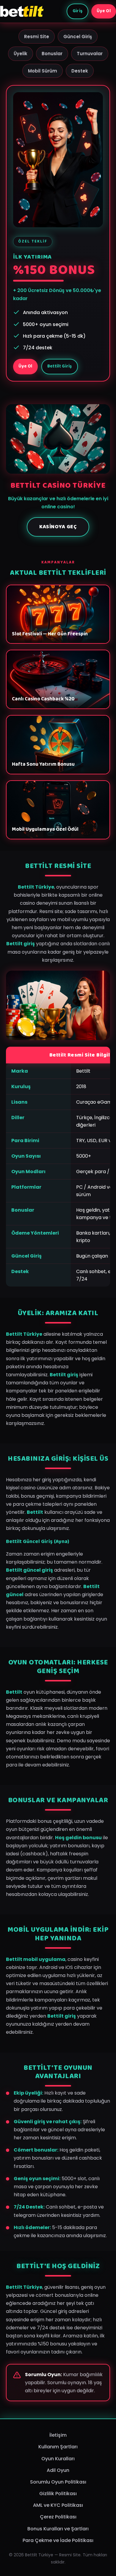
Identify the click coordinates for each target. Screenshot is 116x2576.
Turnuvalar (90, 54)
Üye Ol (104, 11)
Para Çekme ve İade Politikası (58, 2540)
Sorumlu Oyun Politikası (58, 2482)
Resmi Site (37, 37)
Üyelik (21, 54)
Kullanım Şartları (58, 2447)
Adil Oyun (58, 2470)
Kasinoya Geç (58, 527)
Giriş (78, 11)
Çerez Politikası (58, 2517)
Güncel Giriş (78, 37)
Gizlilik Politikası (58, 2494)
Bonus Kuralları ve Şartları (58, 2529)
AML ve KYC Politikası (58, 2505)
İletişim (58, 2435)
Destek (80, 71)
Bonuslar (52, 54)
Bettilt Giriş (60, 366)
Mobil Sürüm (43, 71)
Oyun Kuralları (58, 2459)
